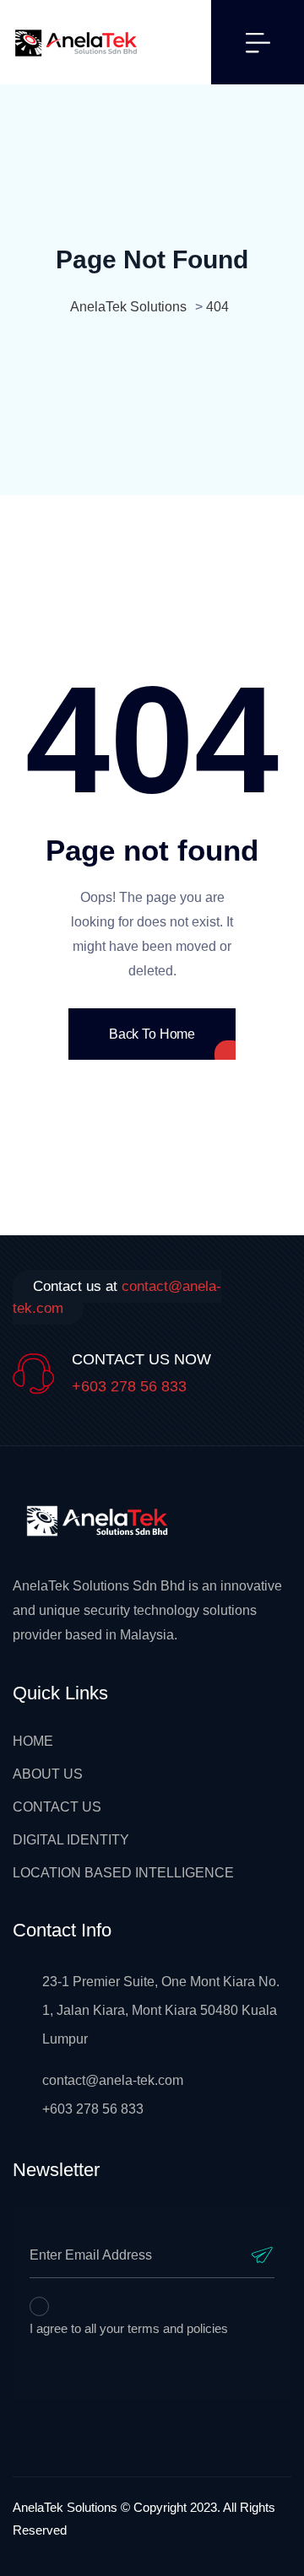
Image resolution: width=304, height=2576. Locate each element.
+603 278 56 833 (129, 1386)
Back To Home (152, 1034)
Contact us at (117, 1297)
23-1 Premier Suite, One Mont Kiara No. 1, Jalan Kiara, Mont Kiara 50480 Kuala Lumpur (161, 2010)
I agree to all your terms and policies (129, 2328)
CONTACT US (57, 1807)
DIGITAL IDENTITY (71, 1840)
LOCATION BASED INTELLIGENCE (123, 1873)
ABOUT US (48, 1774)
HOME (33, 1741)
